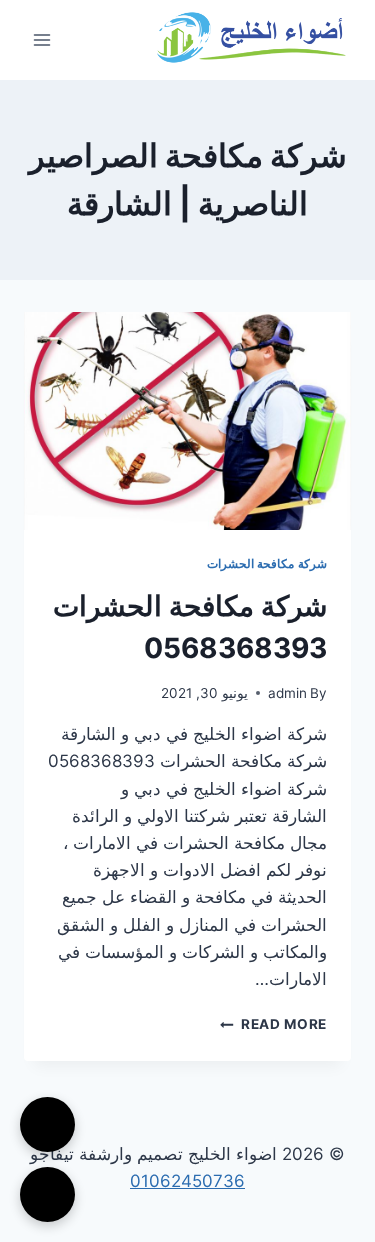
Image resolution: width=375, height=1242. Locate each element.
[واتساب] (47, 1194)
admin (287, 693)
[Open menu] (42, 39)
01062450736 (187, 1181)
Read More (273, 1024)
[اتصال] (47, 1124)
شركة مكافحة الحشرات (267, 563)
